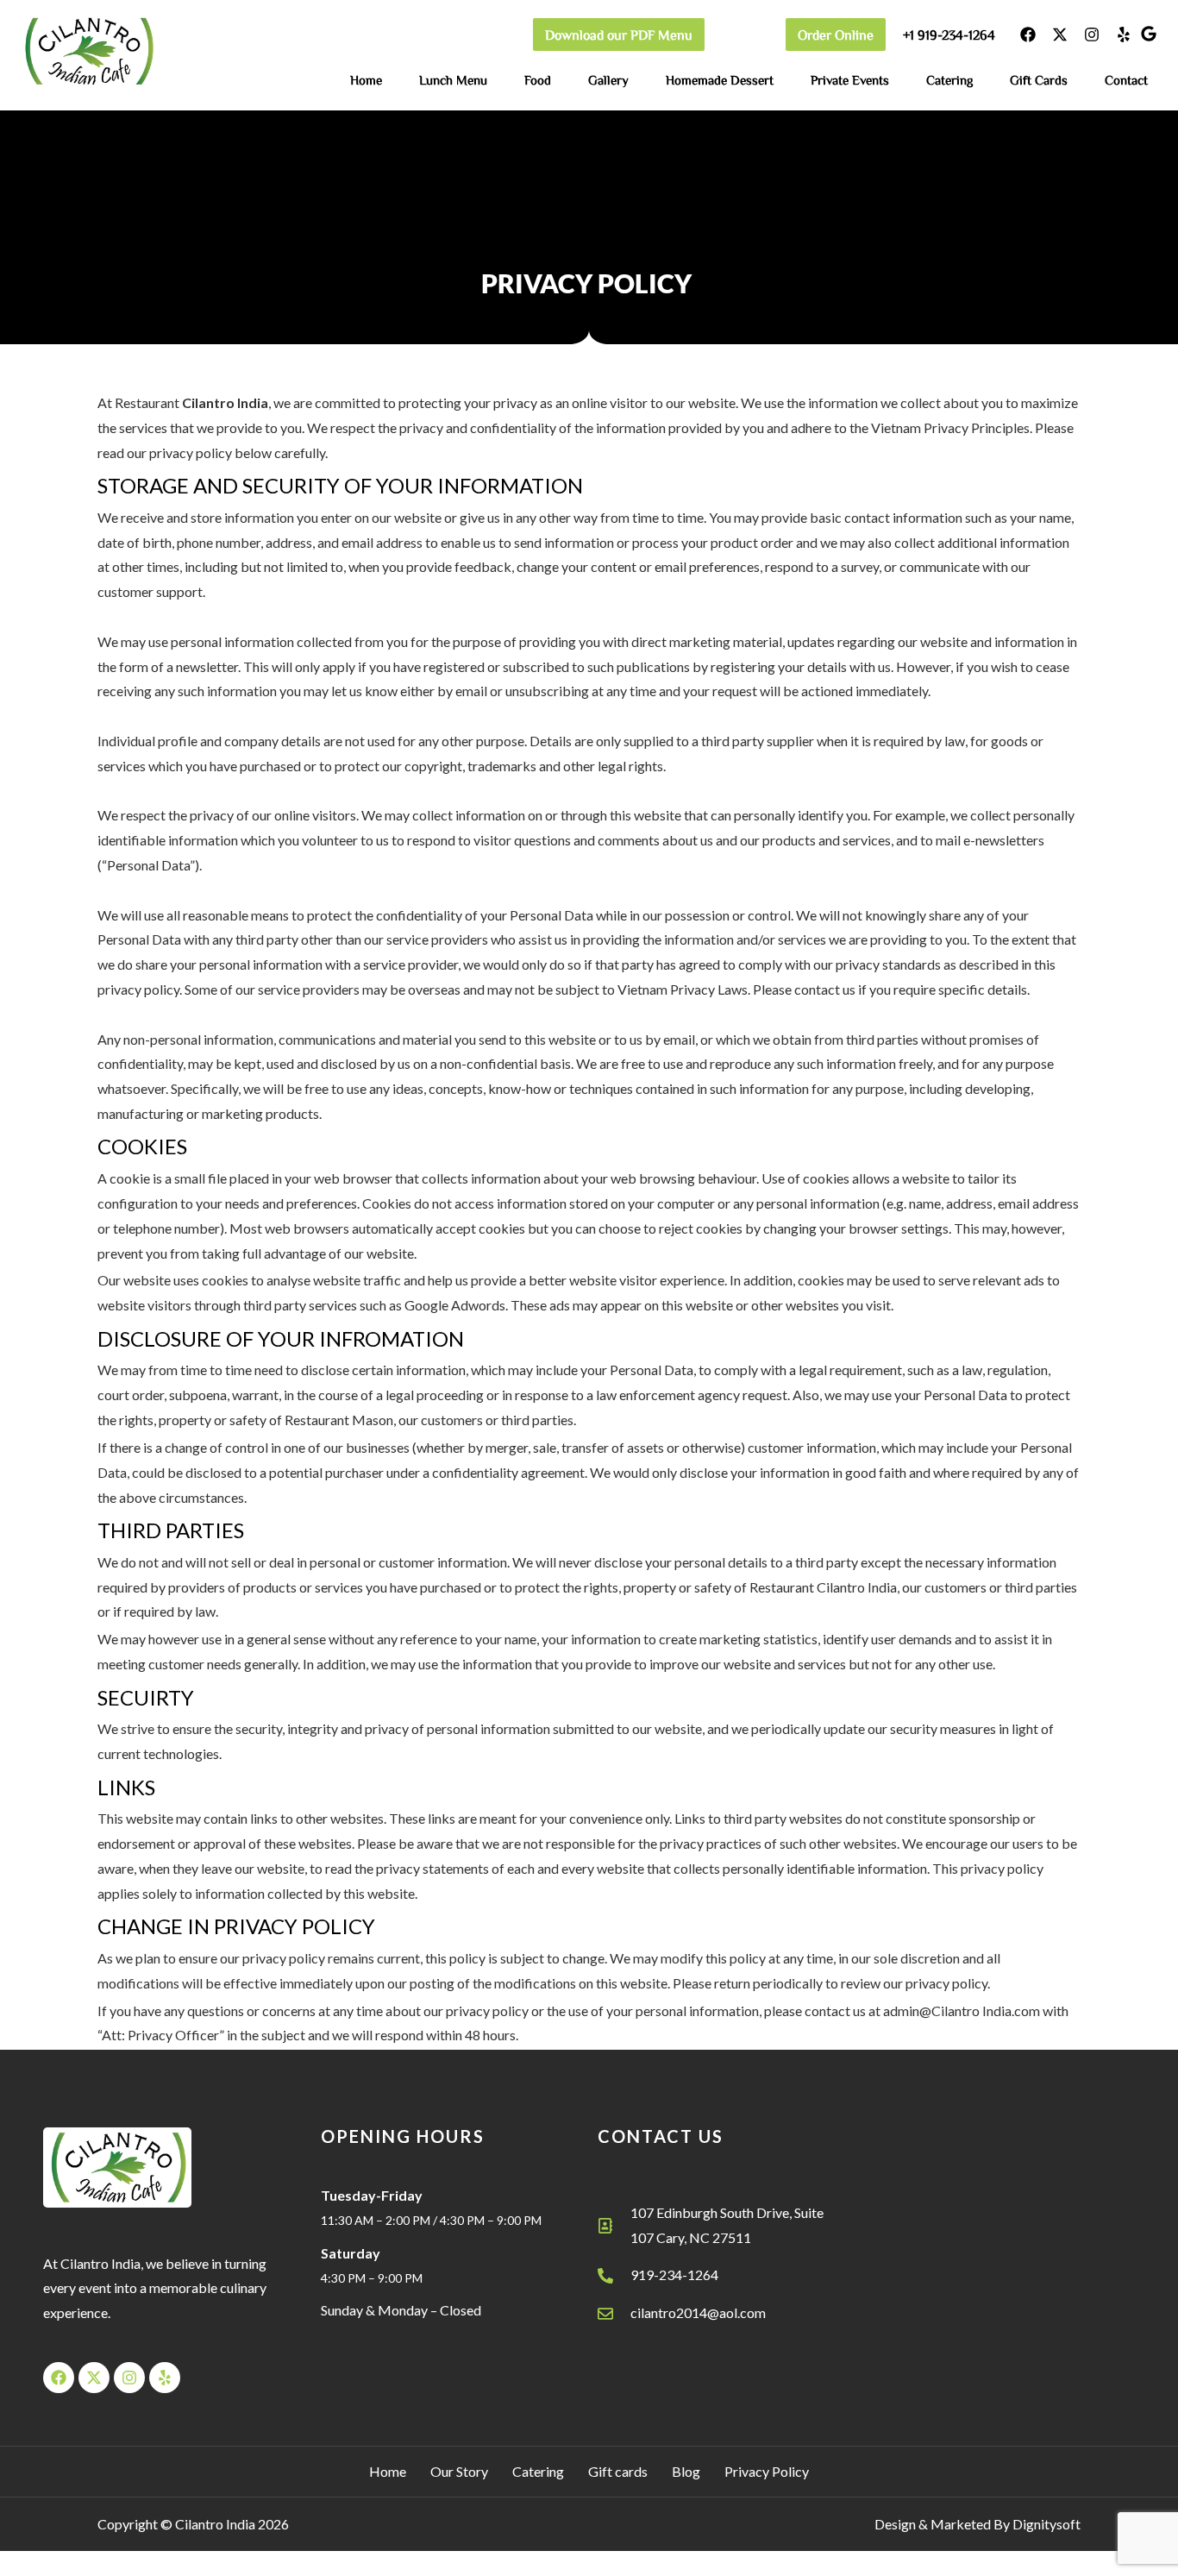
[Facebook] (1028, 35)
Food (538, 80)
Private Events (850, 80)
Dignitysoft (1046, 2524)
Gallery (608, 80)
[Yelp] (1124, 35)
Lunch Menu (453, 80)
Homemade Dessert (720, 80)
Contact (1126, 80)
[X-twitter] (1060, 35)
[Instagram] (1092, 35)
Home (366, 80)
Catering (949, 80)
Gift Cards (1039, 80)
